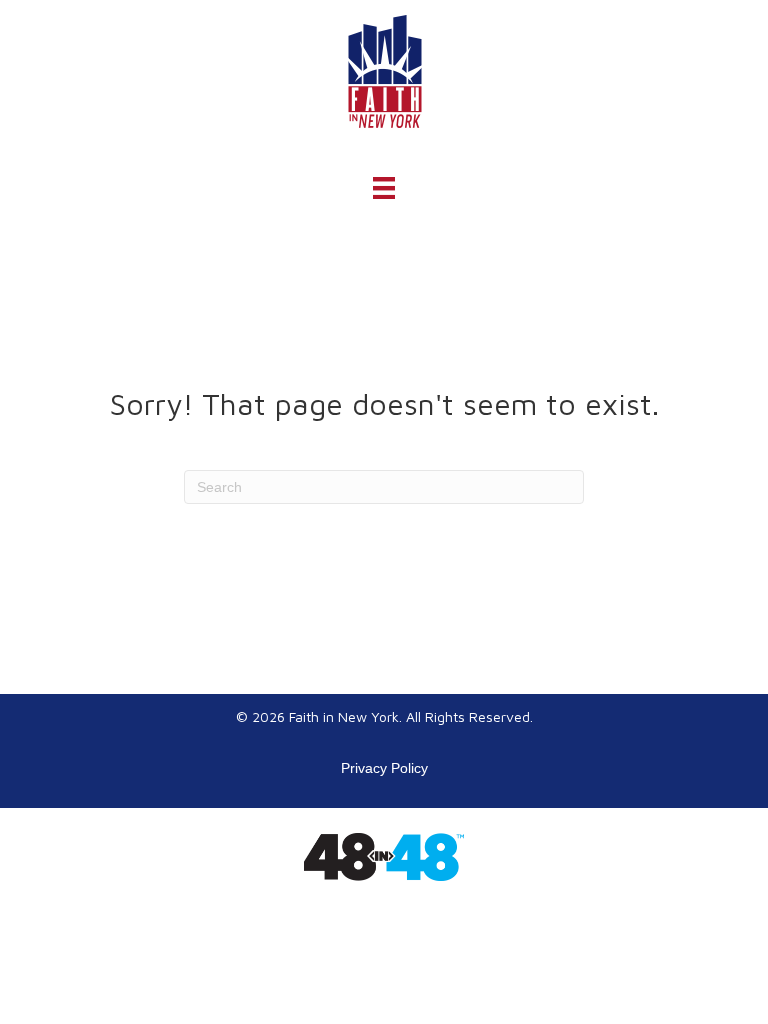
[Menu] (384, 188)
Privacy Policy (384, 768)
